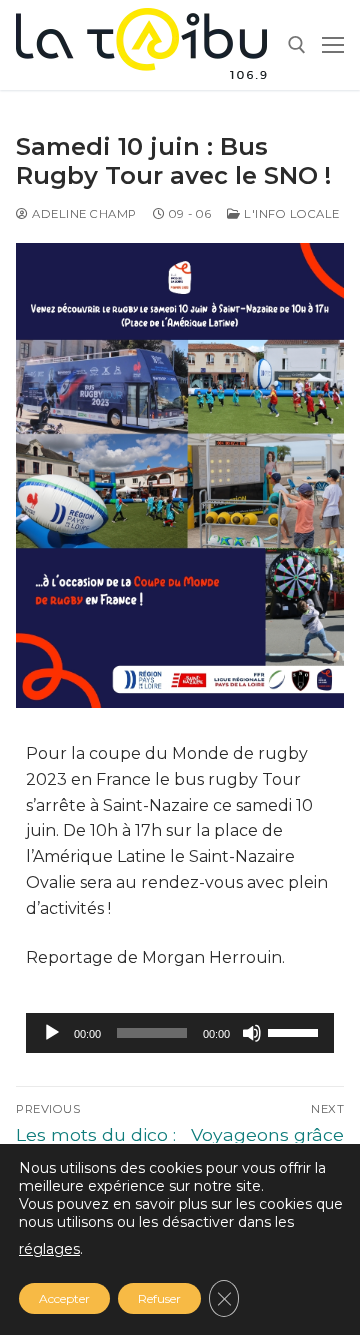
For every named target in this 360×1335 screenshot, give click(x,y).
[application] (180, 1033)
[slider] (296, 1031)
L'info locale (290, 214)
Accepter (64, 1298)
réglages (49, 1249)
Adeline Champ (83, 214)
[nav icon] (333, 45)
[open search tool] (297, 45)
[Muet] (252, 1033)
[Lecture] (52, 1033)
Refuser (159, 1298)
